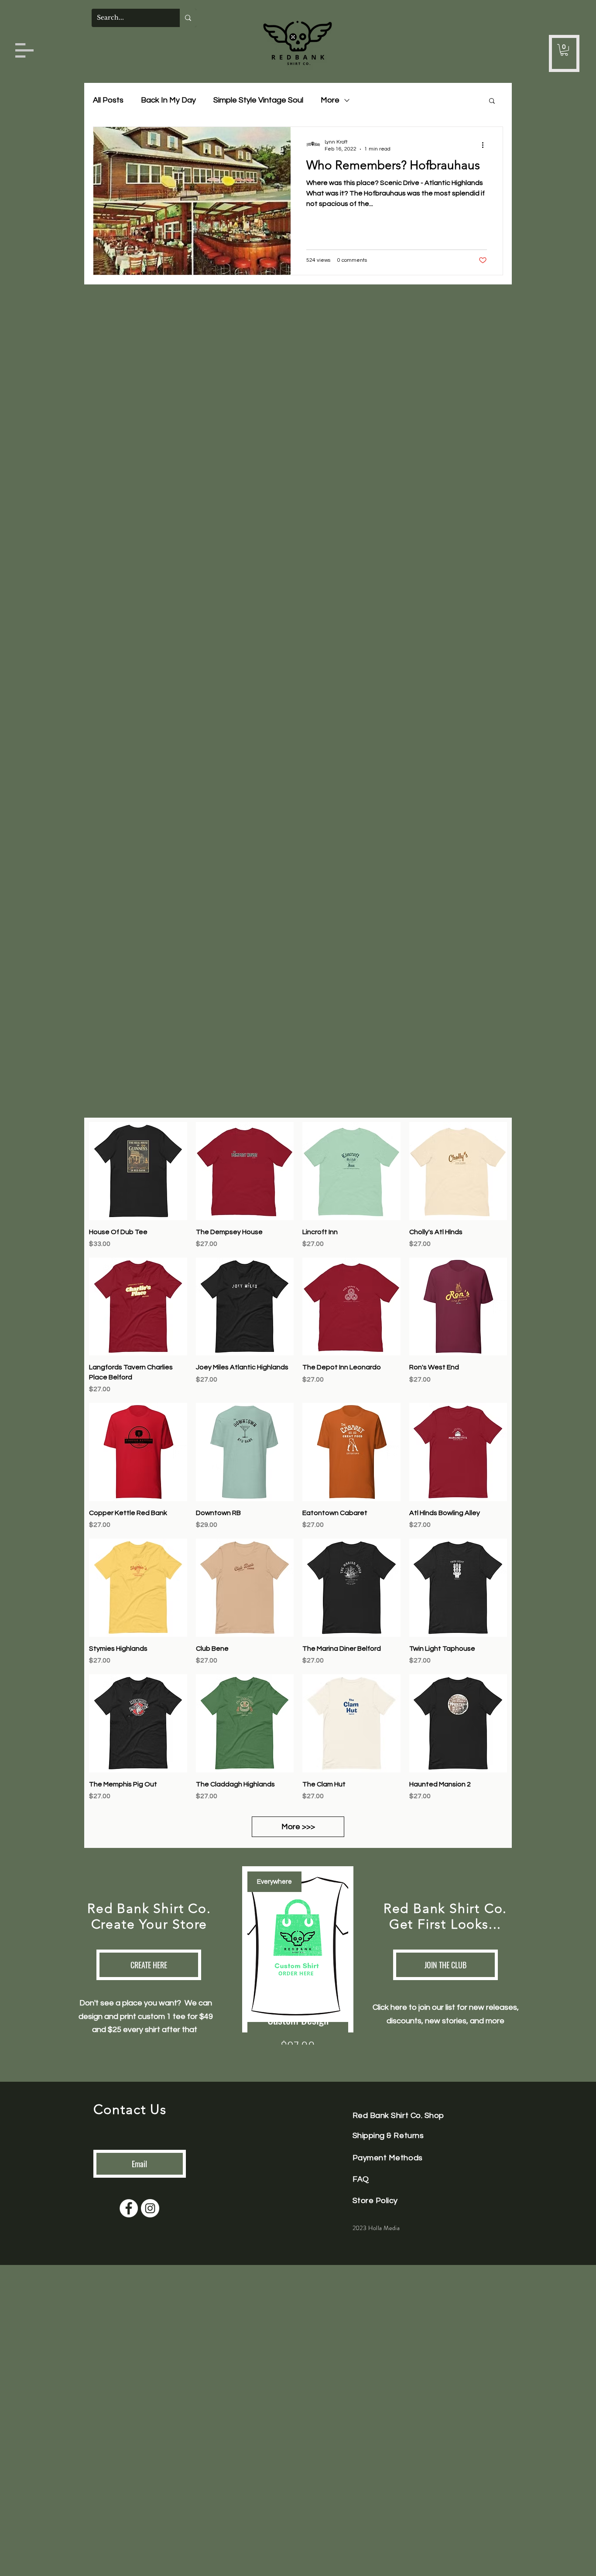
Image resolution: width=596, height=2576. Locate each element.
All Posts (108, 100)
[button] (24, 50)
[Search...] (188, 18)
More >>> (298, 1827)
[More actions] (486, 145)
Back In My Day (168, 100)
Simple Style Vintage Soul (258, 100)
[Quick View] (138, 1171)
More (330, 100)
